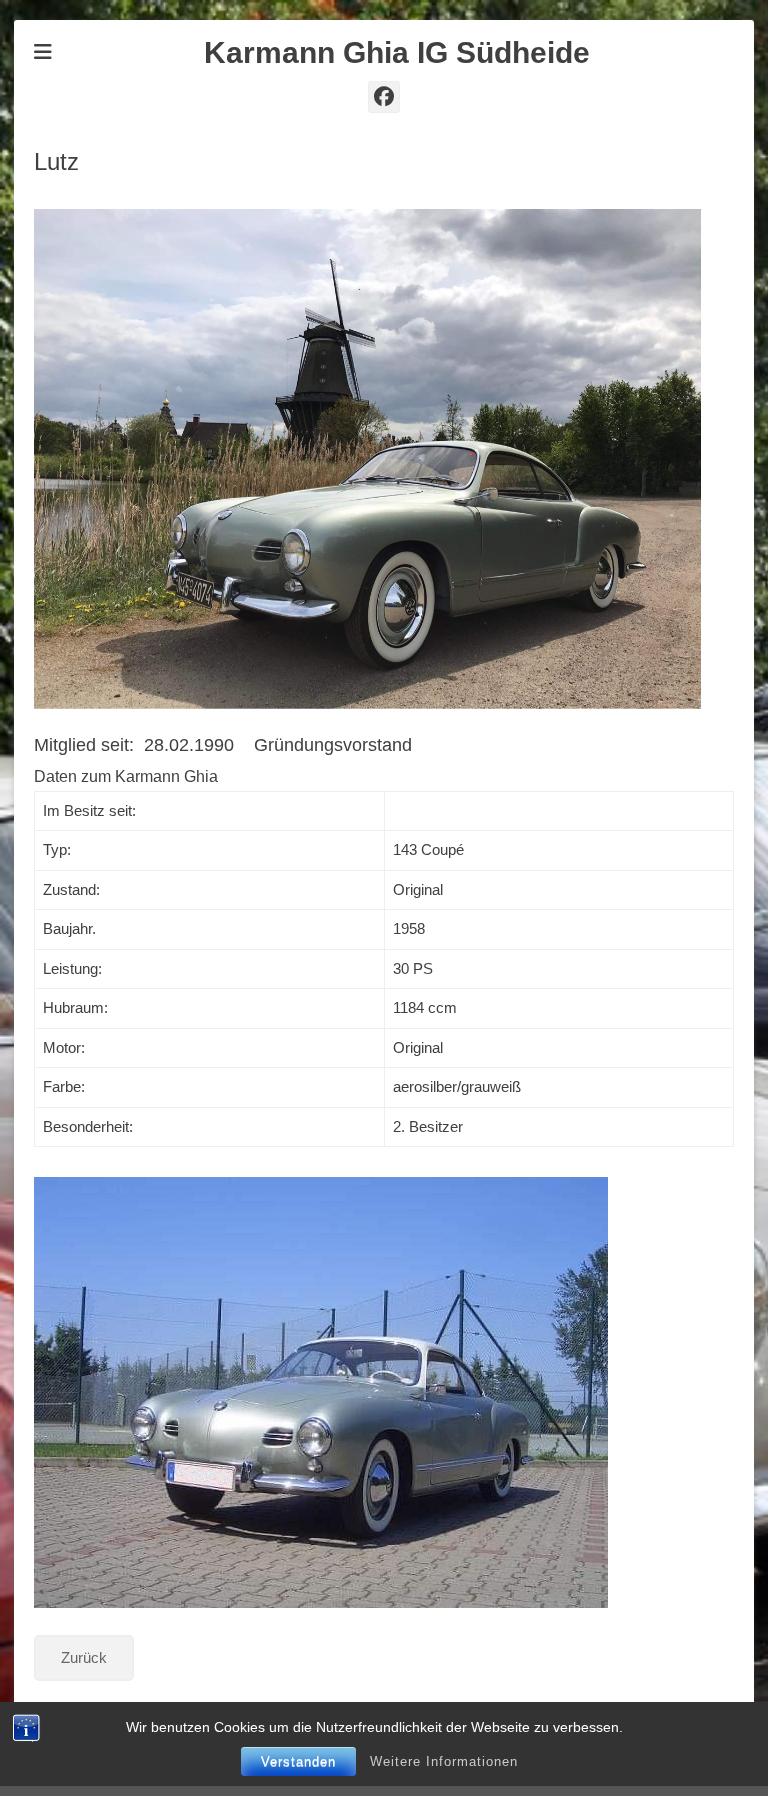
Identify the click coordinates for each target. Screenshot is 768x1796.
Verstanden (298, 1761)
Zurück (84, 1657)
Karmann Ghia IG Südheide (397, 52)
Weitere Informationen (444, 1761)
